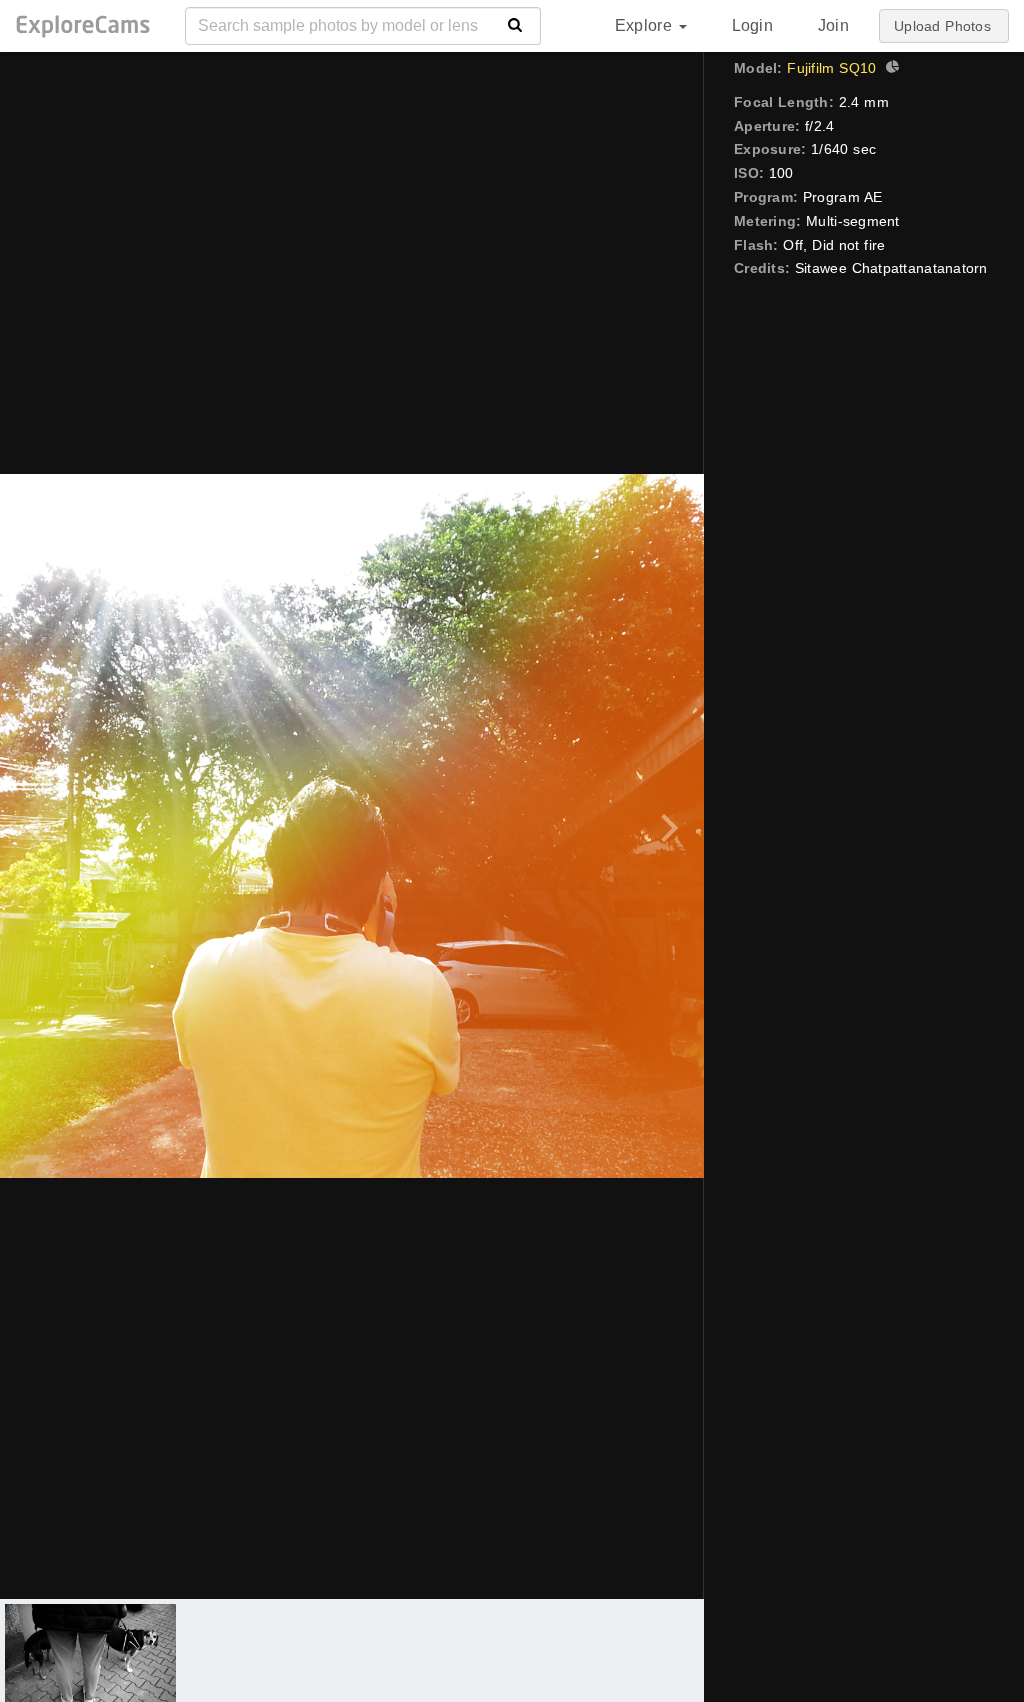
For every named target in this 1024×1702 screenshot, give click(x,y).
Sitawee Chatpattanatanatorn (891, 268)
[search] (515, 26)
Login (752, 25)
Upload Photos (942, 26)
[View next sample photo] (666, 825)
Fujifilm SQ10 (831, 68)
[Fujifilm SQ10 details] (890, 69)
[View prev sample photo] (37, 825)
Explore (646, 25)
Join (833, 25)
